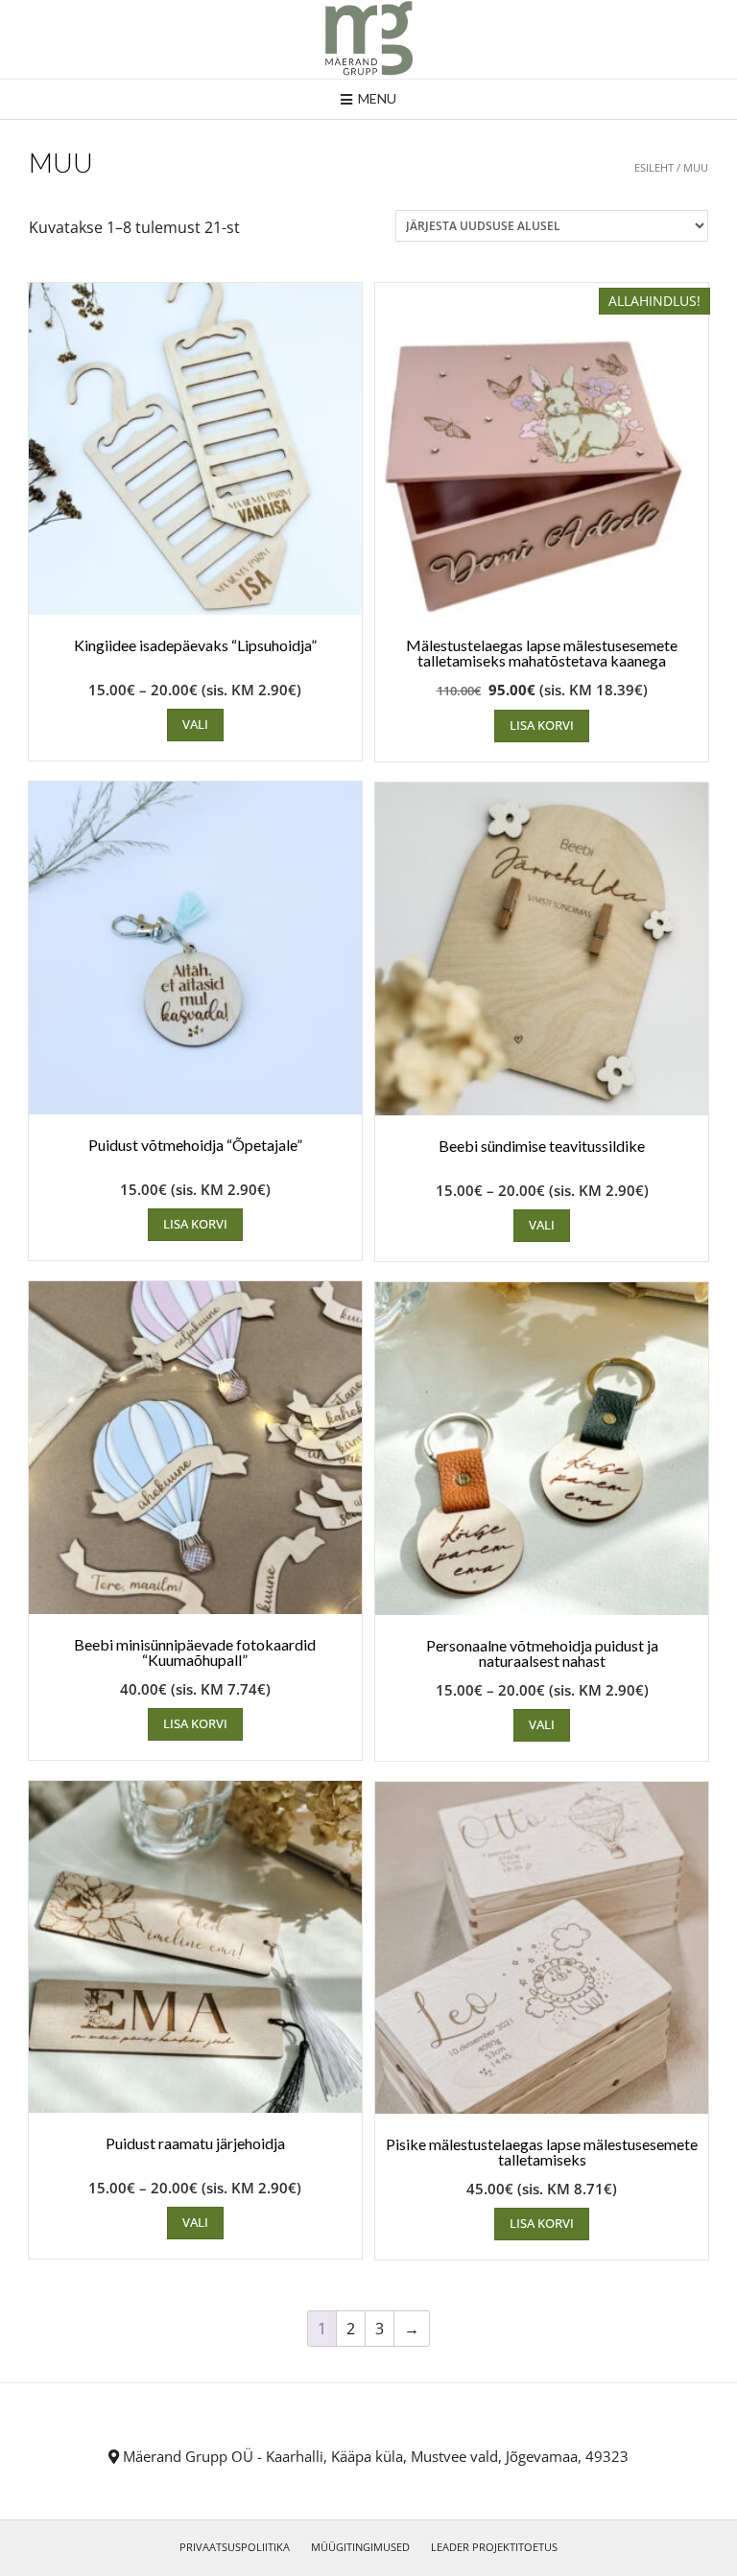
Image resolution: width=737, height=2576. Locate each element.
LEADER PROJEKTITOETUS (494, 2547)
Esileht (654, 167)
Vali (195, 724)
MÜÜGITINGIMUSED (360, 2547)
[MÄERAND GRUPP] (369, 39)
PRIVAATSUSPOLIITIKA (235, 2547)
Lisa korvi (542, 725)
